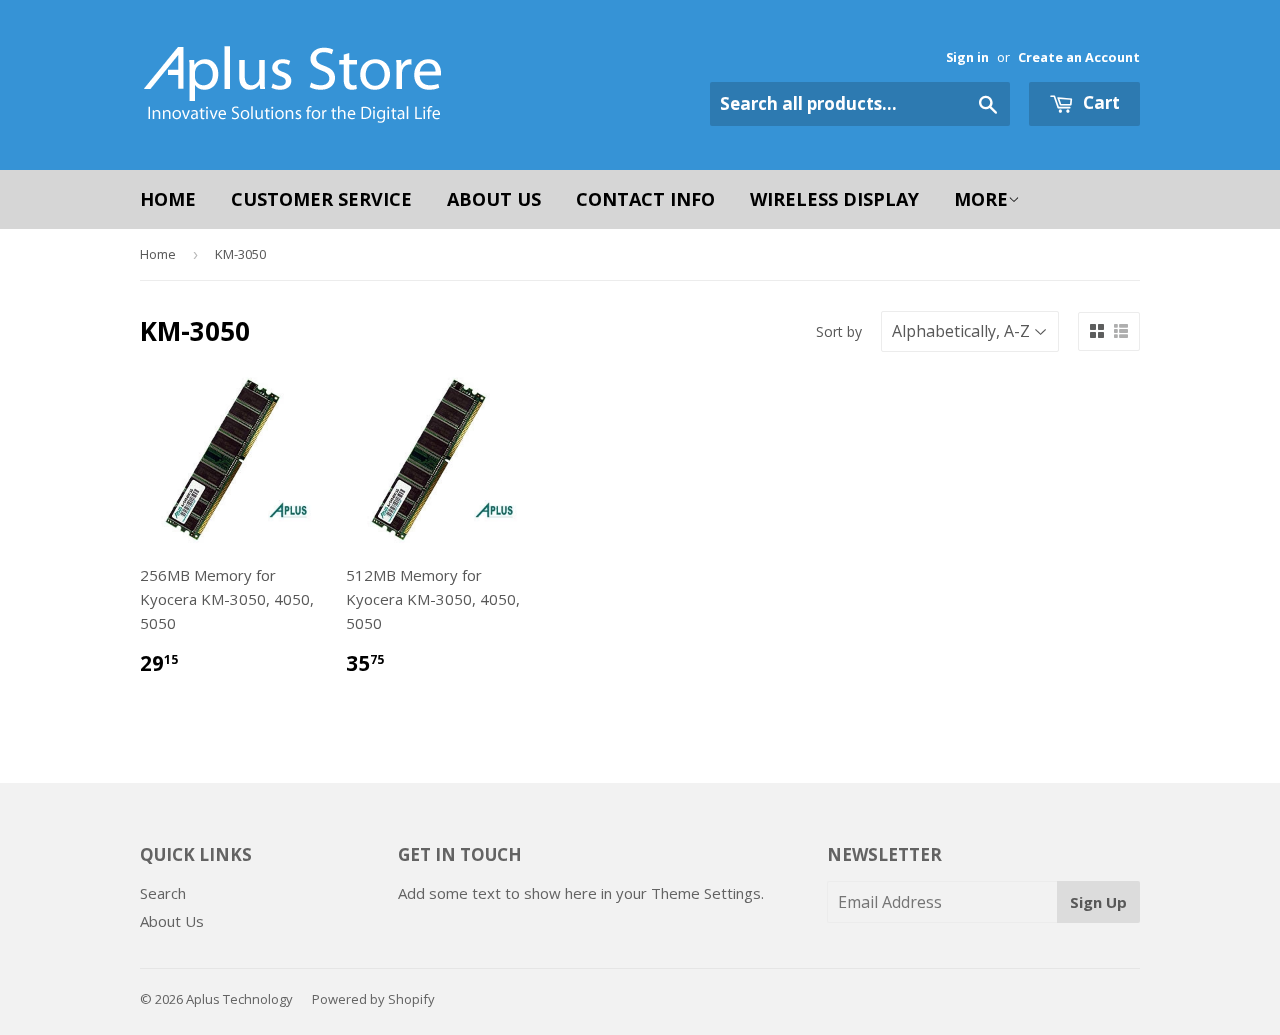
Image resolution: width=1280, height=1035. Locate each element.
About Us (494, 199)
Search (163, 893)
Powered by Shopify (373, 999)
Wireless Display (834, 199)
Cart (1099, 102)
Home (168, 199)
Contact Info (645, 199)
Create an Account (1079, 57)
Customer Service (321, 199)
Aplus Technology (239, 999)
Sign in (967, 57)
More (981, 199)
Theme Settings (706, 893)
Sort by (839, 331)
